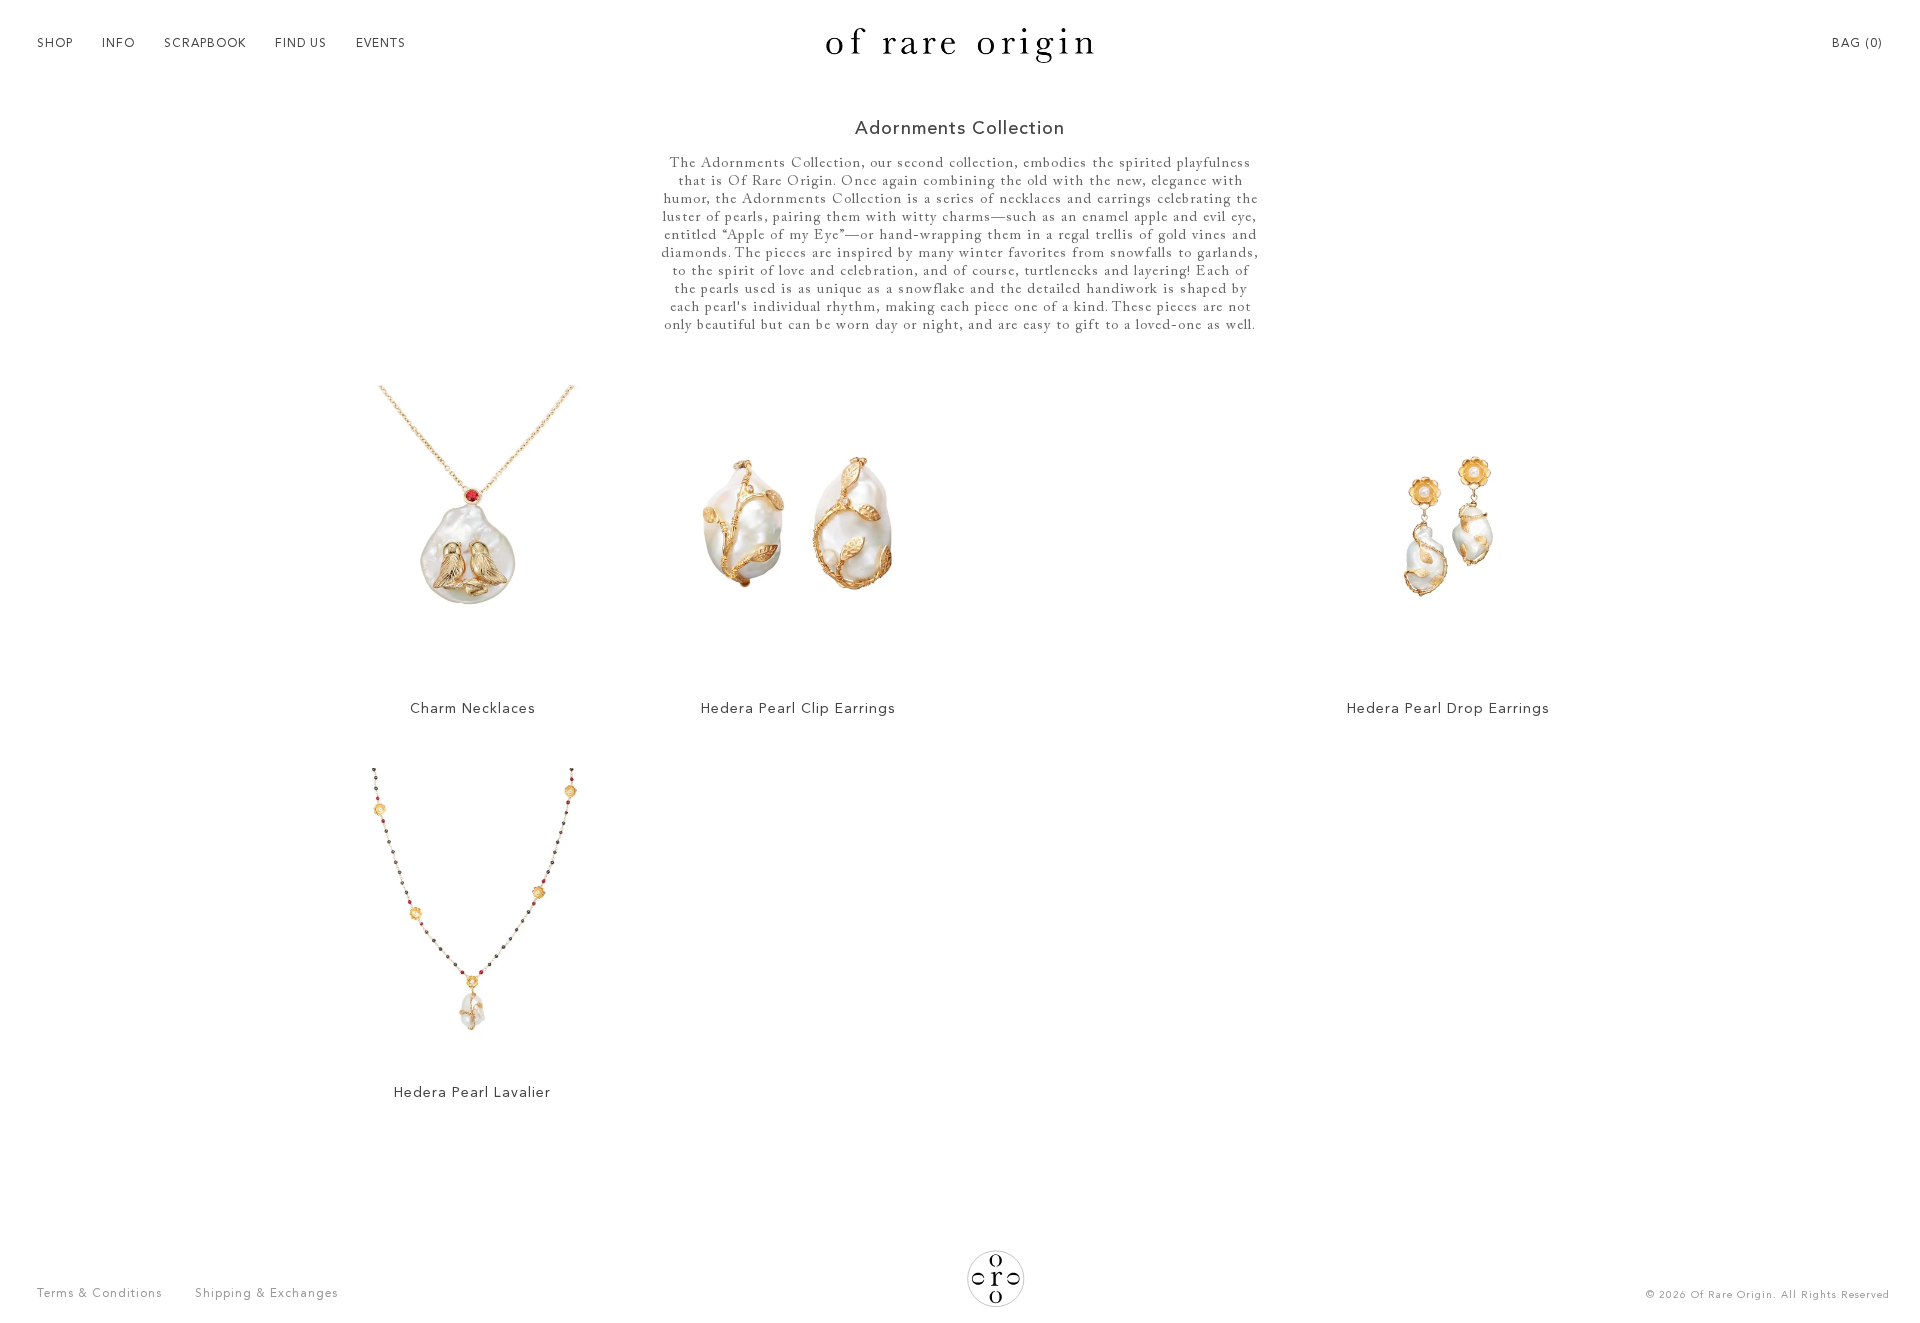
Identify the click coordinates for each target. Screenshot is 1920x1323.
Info (118, 44)
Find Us (301, 44)
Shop (55, 44)
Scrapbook (205, 44)
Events (381, 44)
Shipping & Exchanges (266, 1294)
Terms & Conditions (99, 1294)
